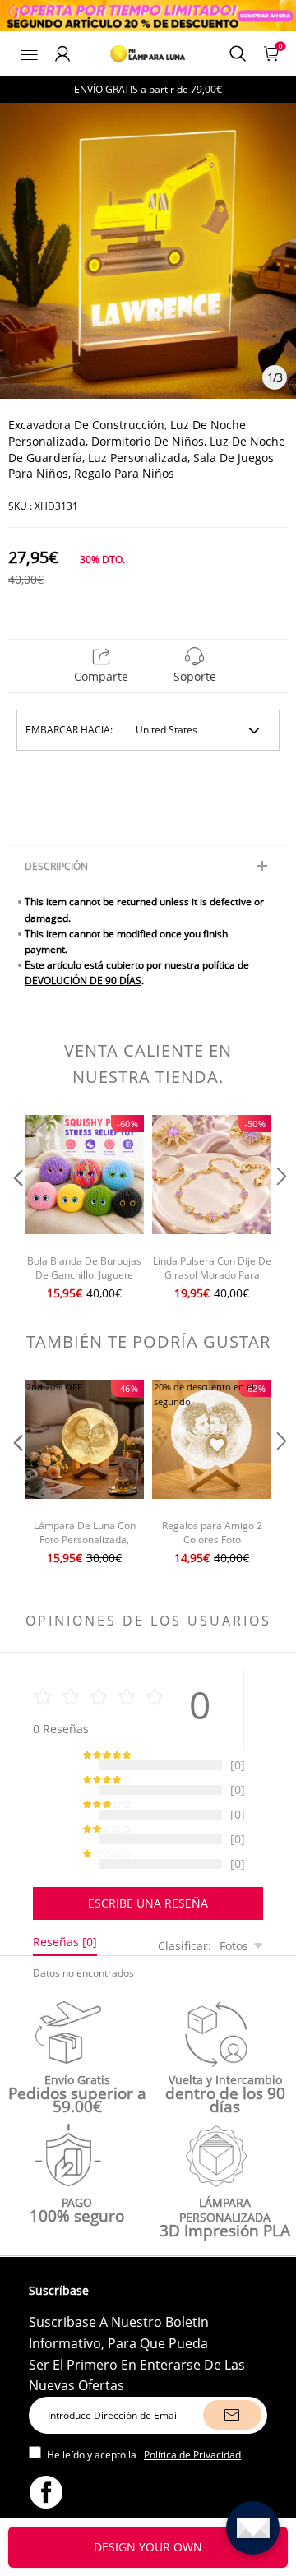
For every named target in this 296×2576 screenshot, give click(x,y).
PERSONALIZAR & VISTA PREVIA (148, 2547)
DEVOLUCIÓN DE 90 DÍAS (83, 980)
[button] (16, 1209)
